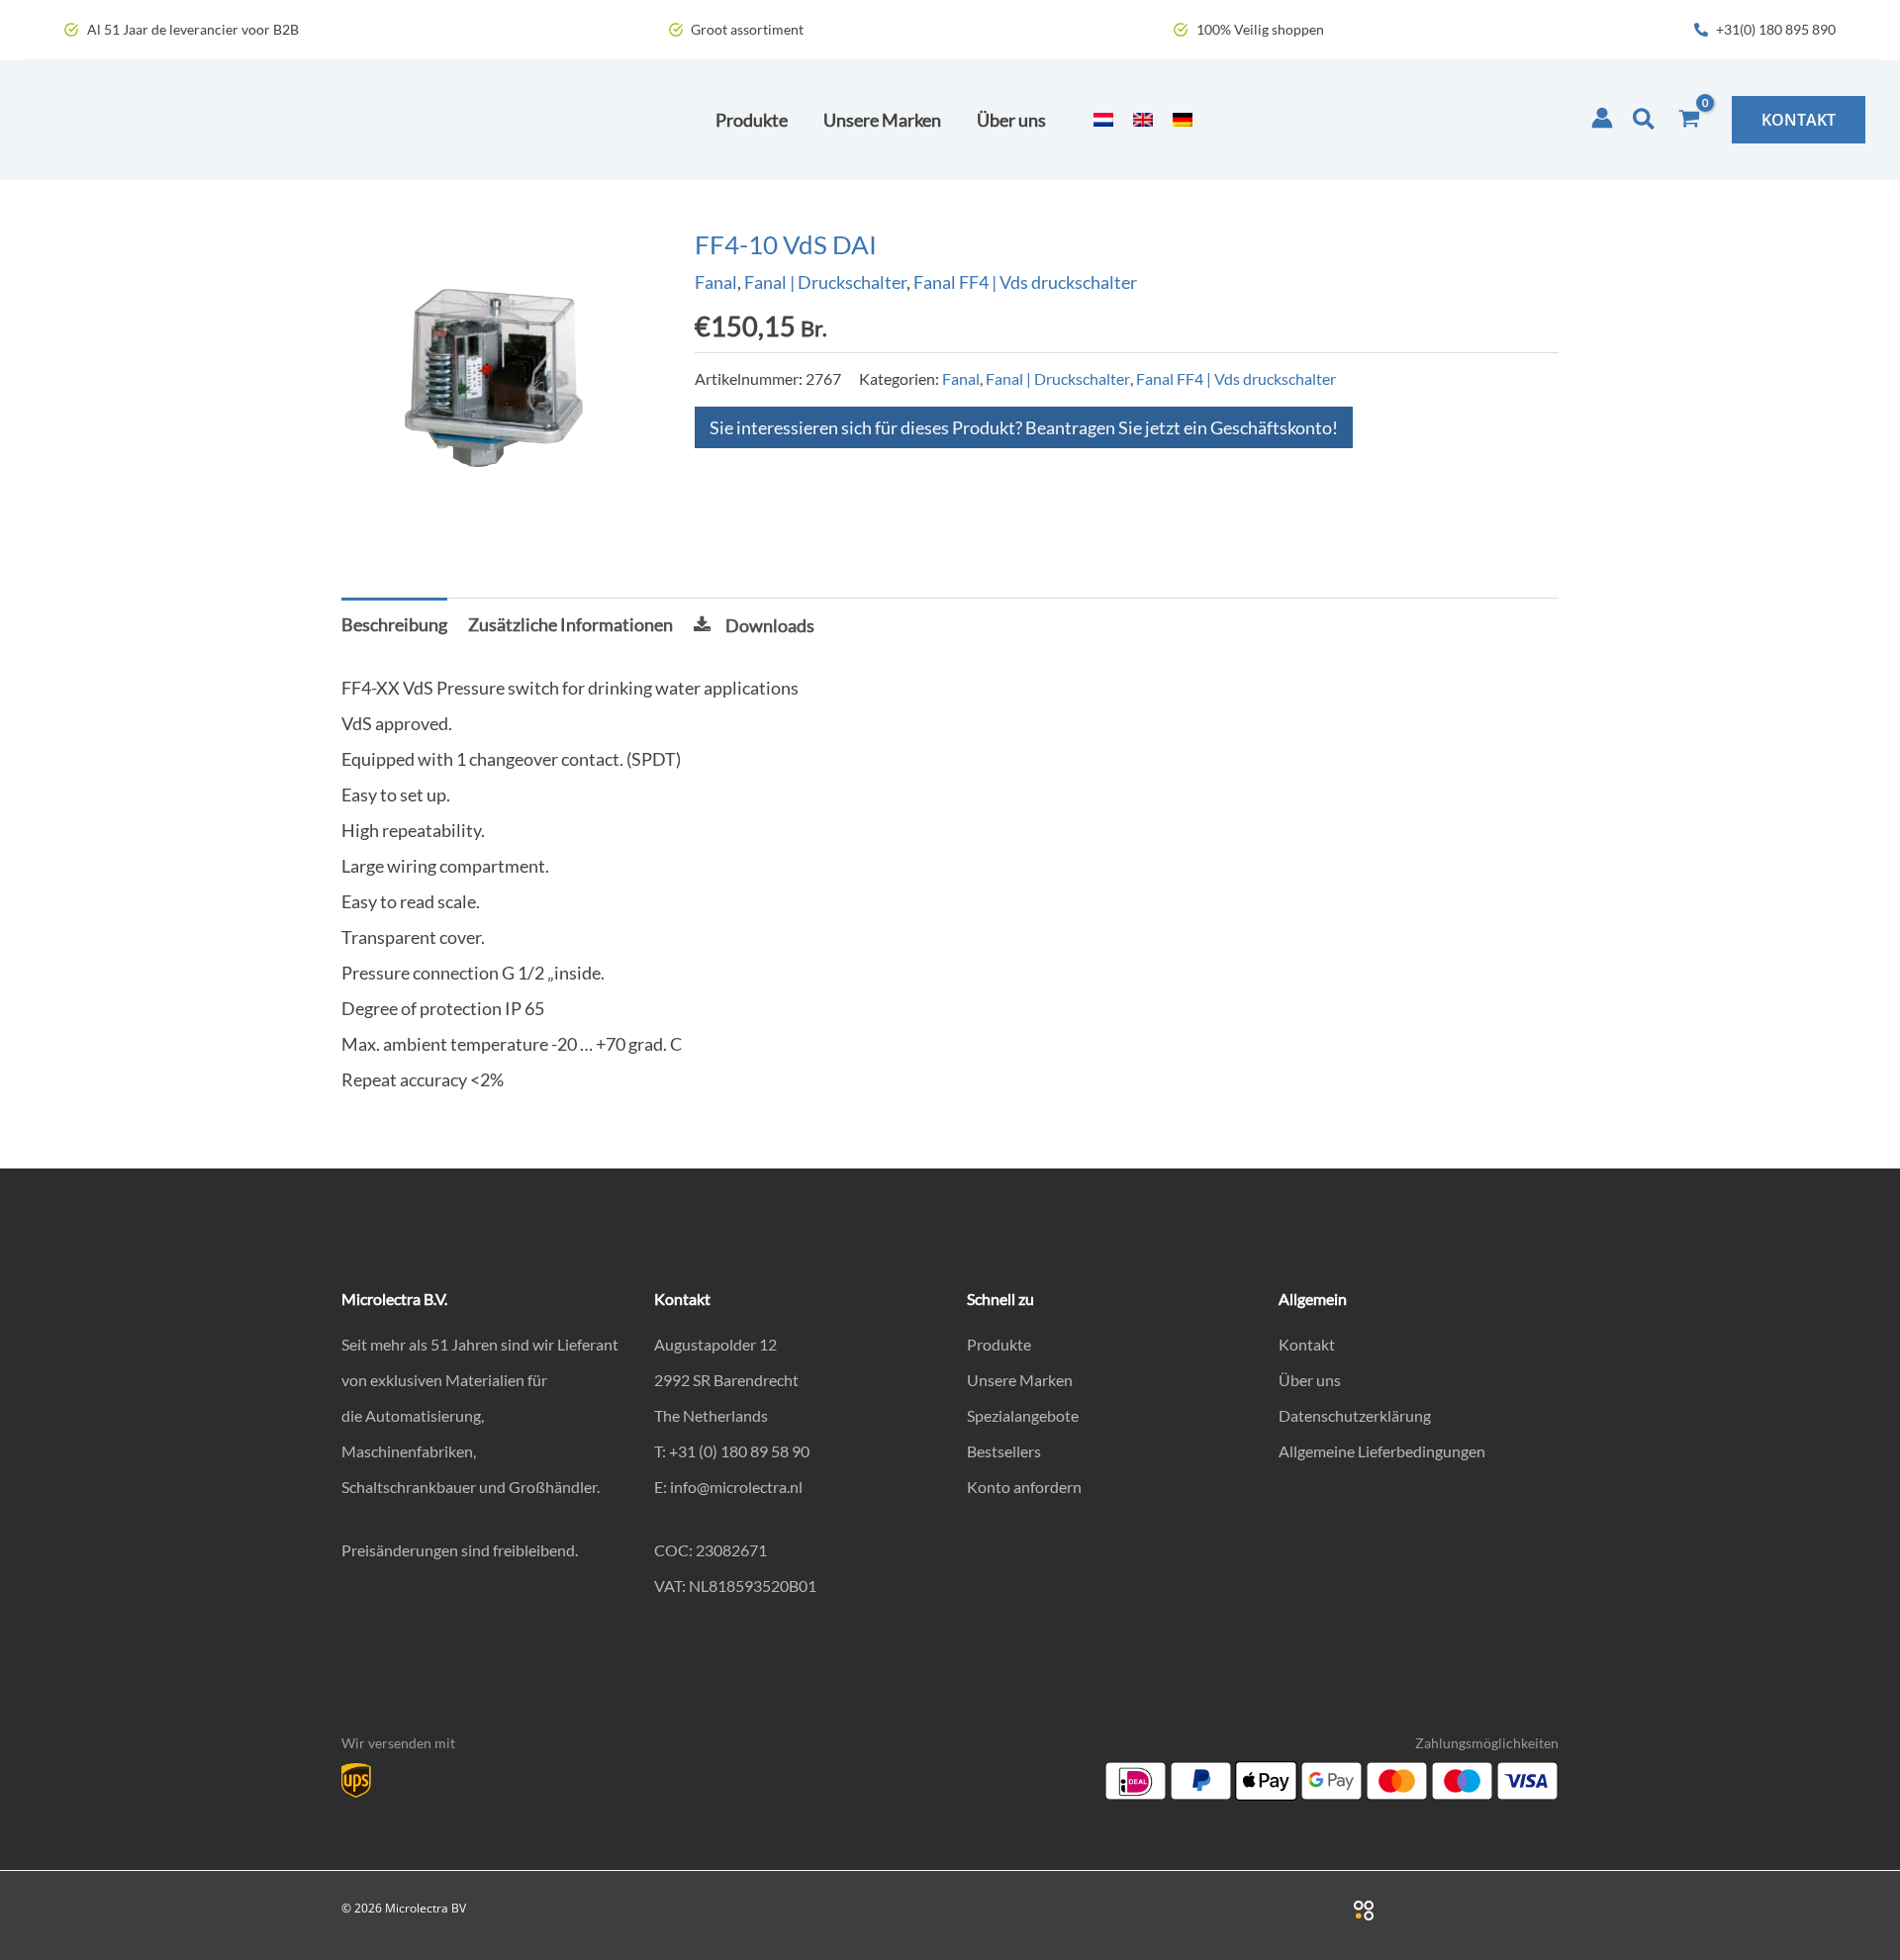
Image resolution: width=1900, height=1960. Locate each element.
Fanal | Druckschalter (825, 282)
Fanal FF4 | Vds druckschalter (1025, 282)
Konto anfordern (1024, 1487)
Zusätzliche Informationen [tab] (570, 624)
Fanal (716, 282)
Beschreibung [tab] (394, 624)
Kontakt (1307, 1344)
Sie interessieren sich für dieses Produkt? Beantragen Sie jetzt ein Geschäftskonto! (1024, 427)
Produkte (999, 1344)
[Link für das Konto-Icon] (1602, 118)
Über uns (1310, 1380)
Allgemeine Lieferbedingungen (1382, 1451)
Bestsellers (1004, 1451)
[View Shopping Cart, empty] (1689, 120)
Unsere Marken (1020, 1380)
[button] (1645, 120)
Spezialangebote (1023, 1415)
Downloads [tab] (770, 625)
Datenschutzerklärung (1355, 1415)
